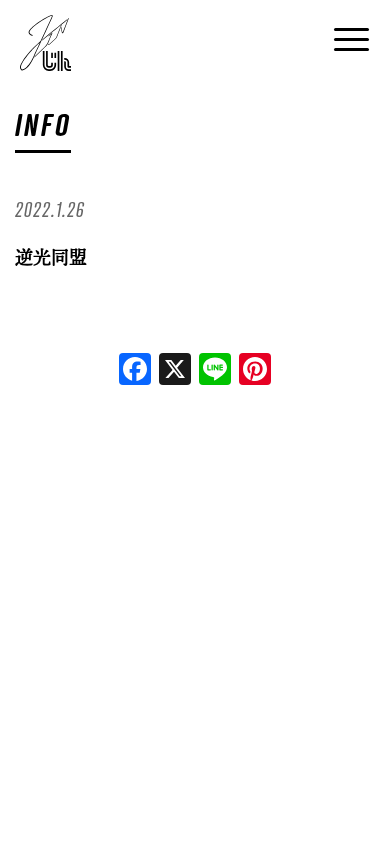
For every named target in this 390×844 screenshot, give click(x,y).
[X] (175, 371)
